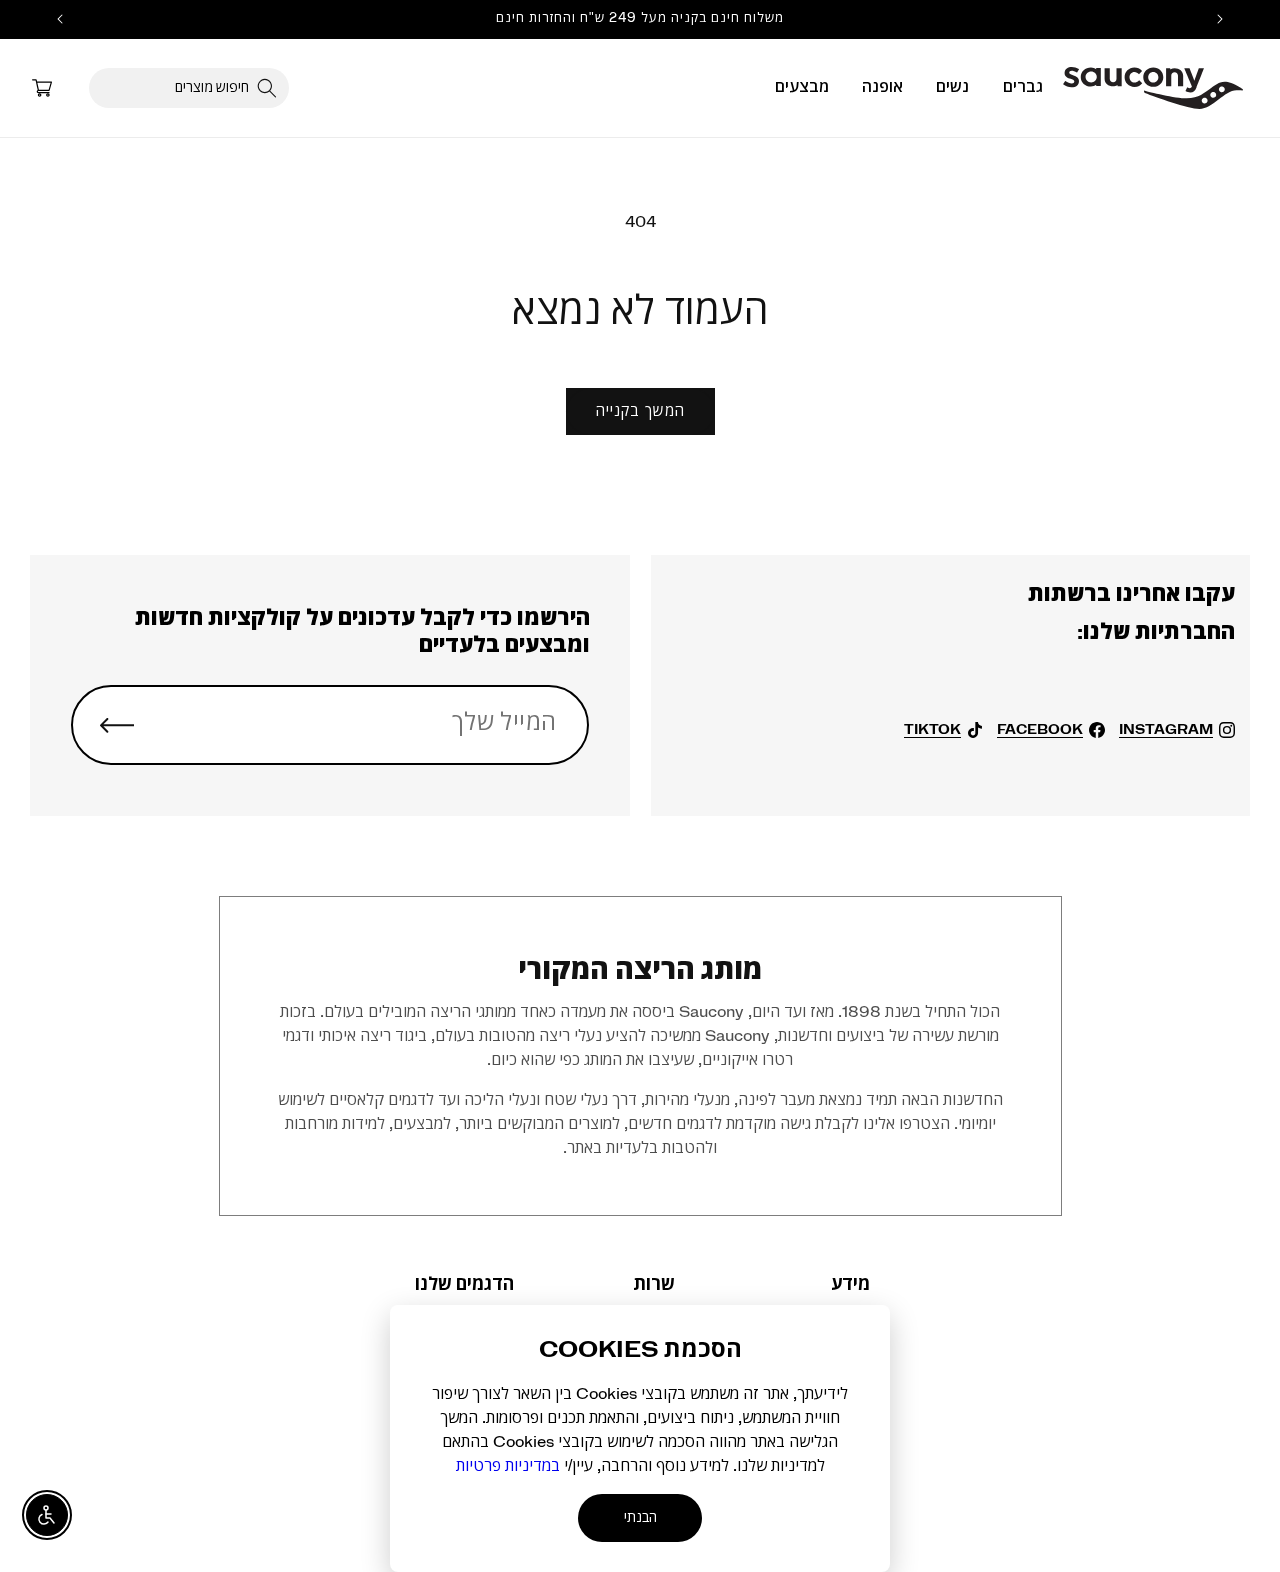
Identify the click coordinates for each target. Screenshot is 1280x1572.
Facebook (1040, 730)
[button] (1023, 87)
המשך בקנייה (640, 411)
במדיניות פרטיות (508, 1466)
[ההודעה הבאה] (60, 19)
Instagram (1166, 730)
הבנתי (640, 1518)
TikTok (932, 730)
